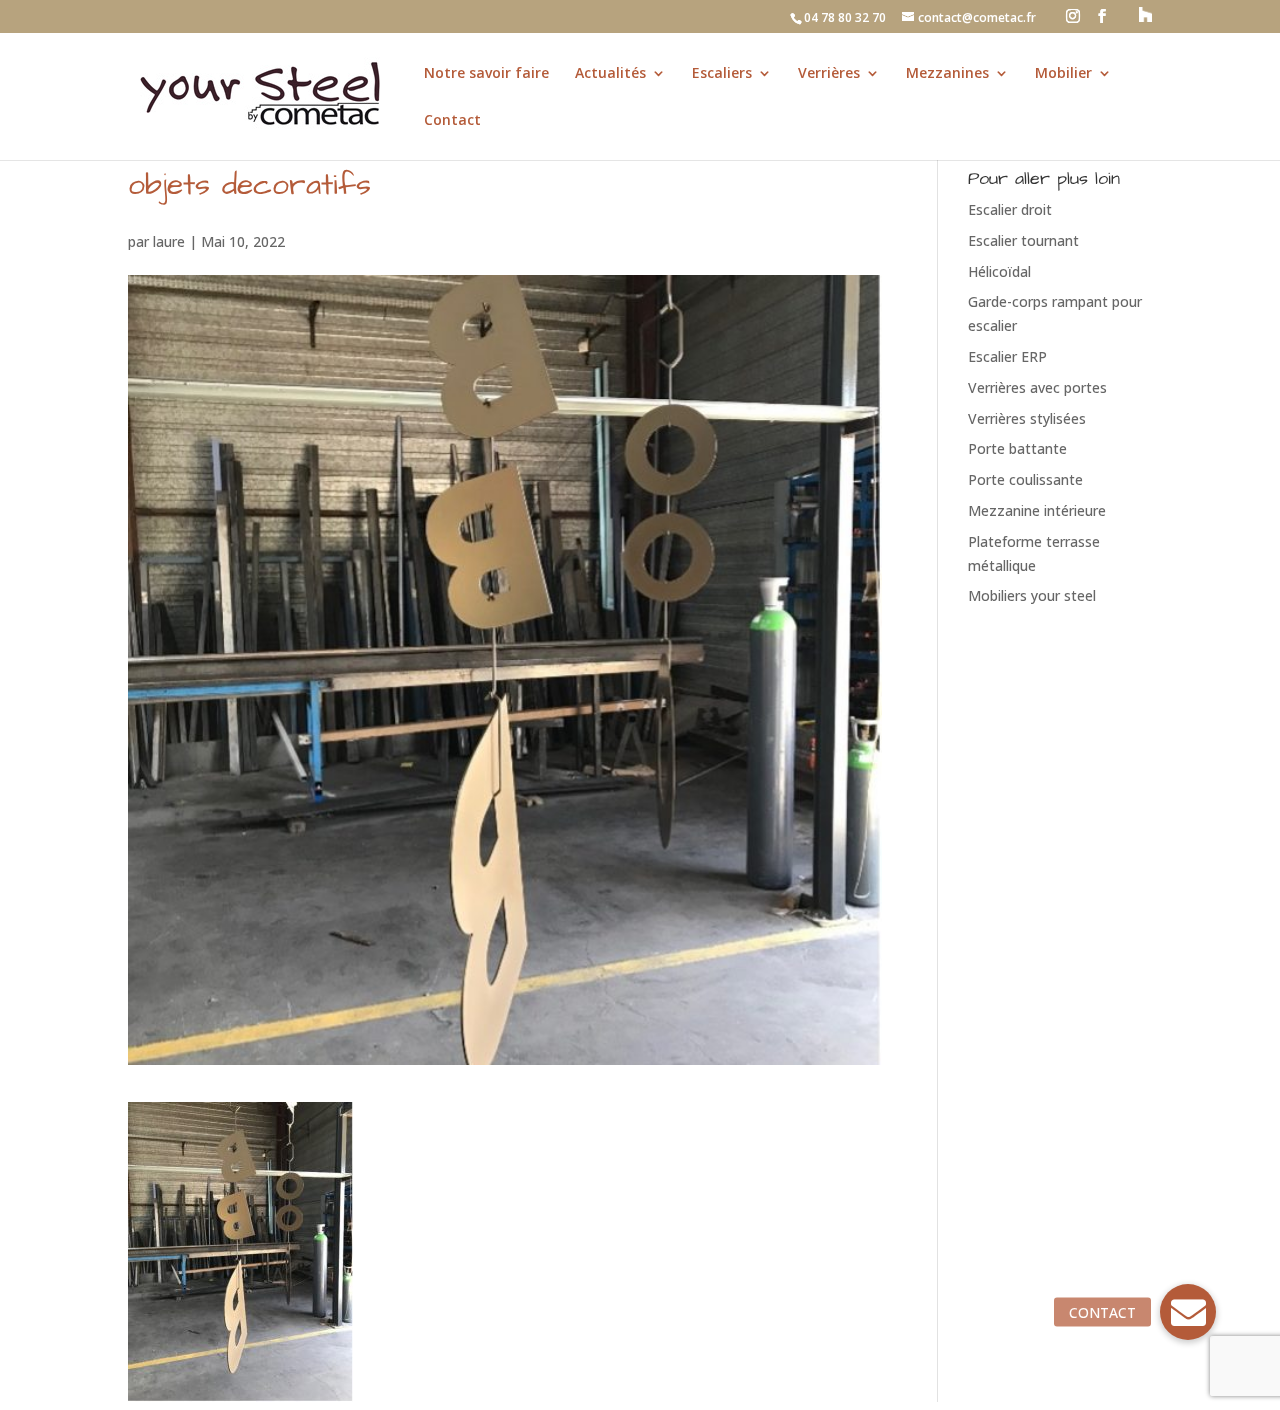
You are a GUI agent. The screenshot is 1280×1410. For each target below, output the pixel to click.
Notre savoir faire (486, 74)
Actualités (610, 74)
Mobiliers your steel (1032, 595)
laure (169, 241)
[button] (1188, 1312)
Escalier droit (1010, 209)
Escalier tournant (1023, 240)
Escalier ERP (1007, 356)
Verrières (829, 74)
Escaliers (722, 74)
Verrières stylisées (1027, 418)
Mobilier (1063, 74)
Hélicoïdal (999, 271)
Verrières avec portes (1037, 387)
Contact (452, 121)
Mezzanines (947, 74)
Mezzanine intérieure (1037, 510)
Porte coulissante (1025, 479)
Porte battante (1017, 448)
